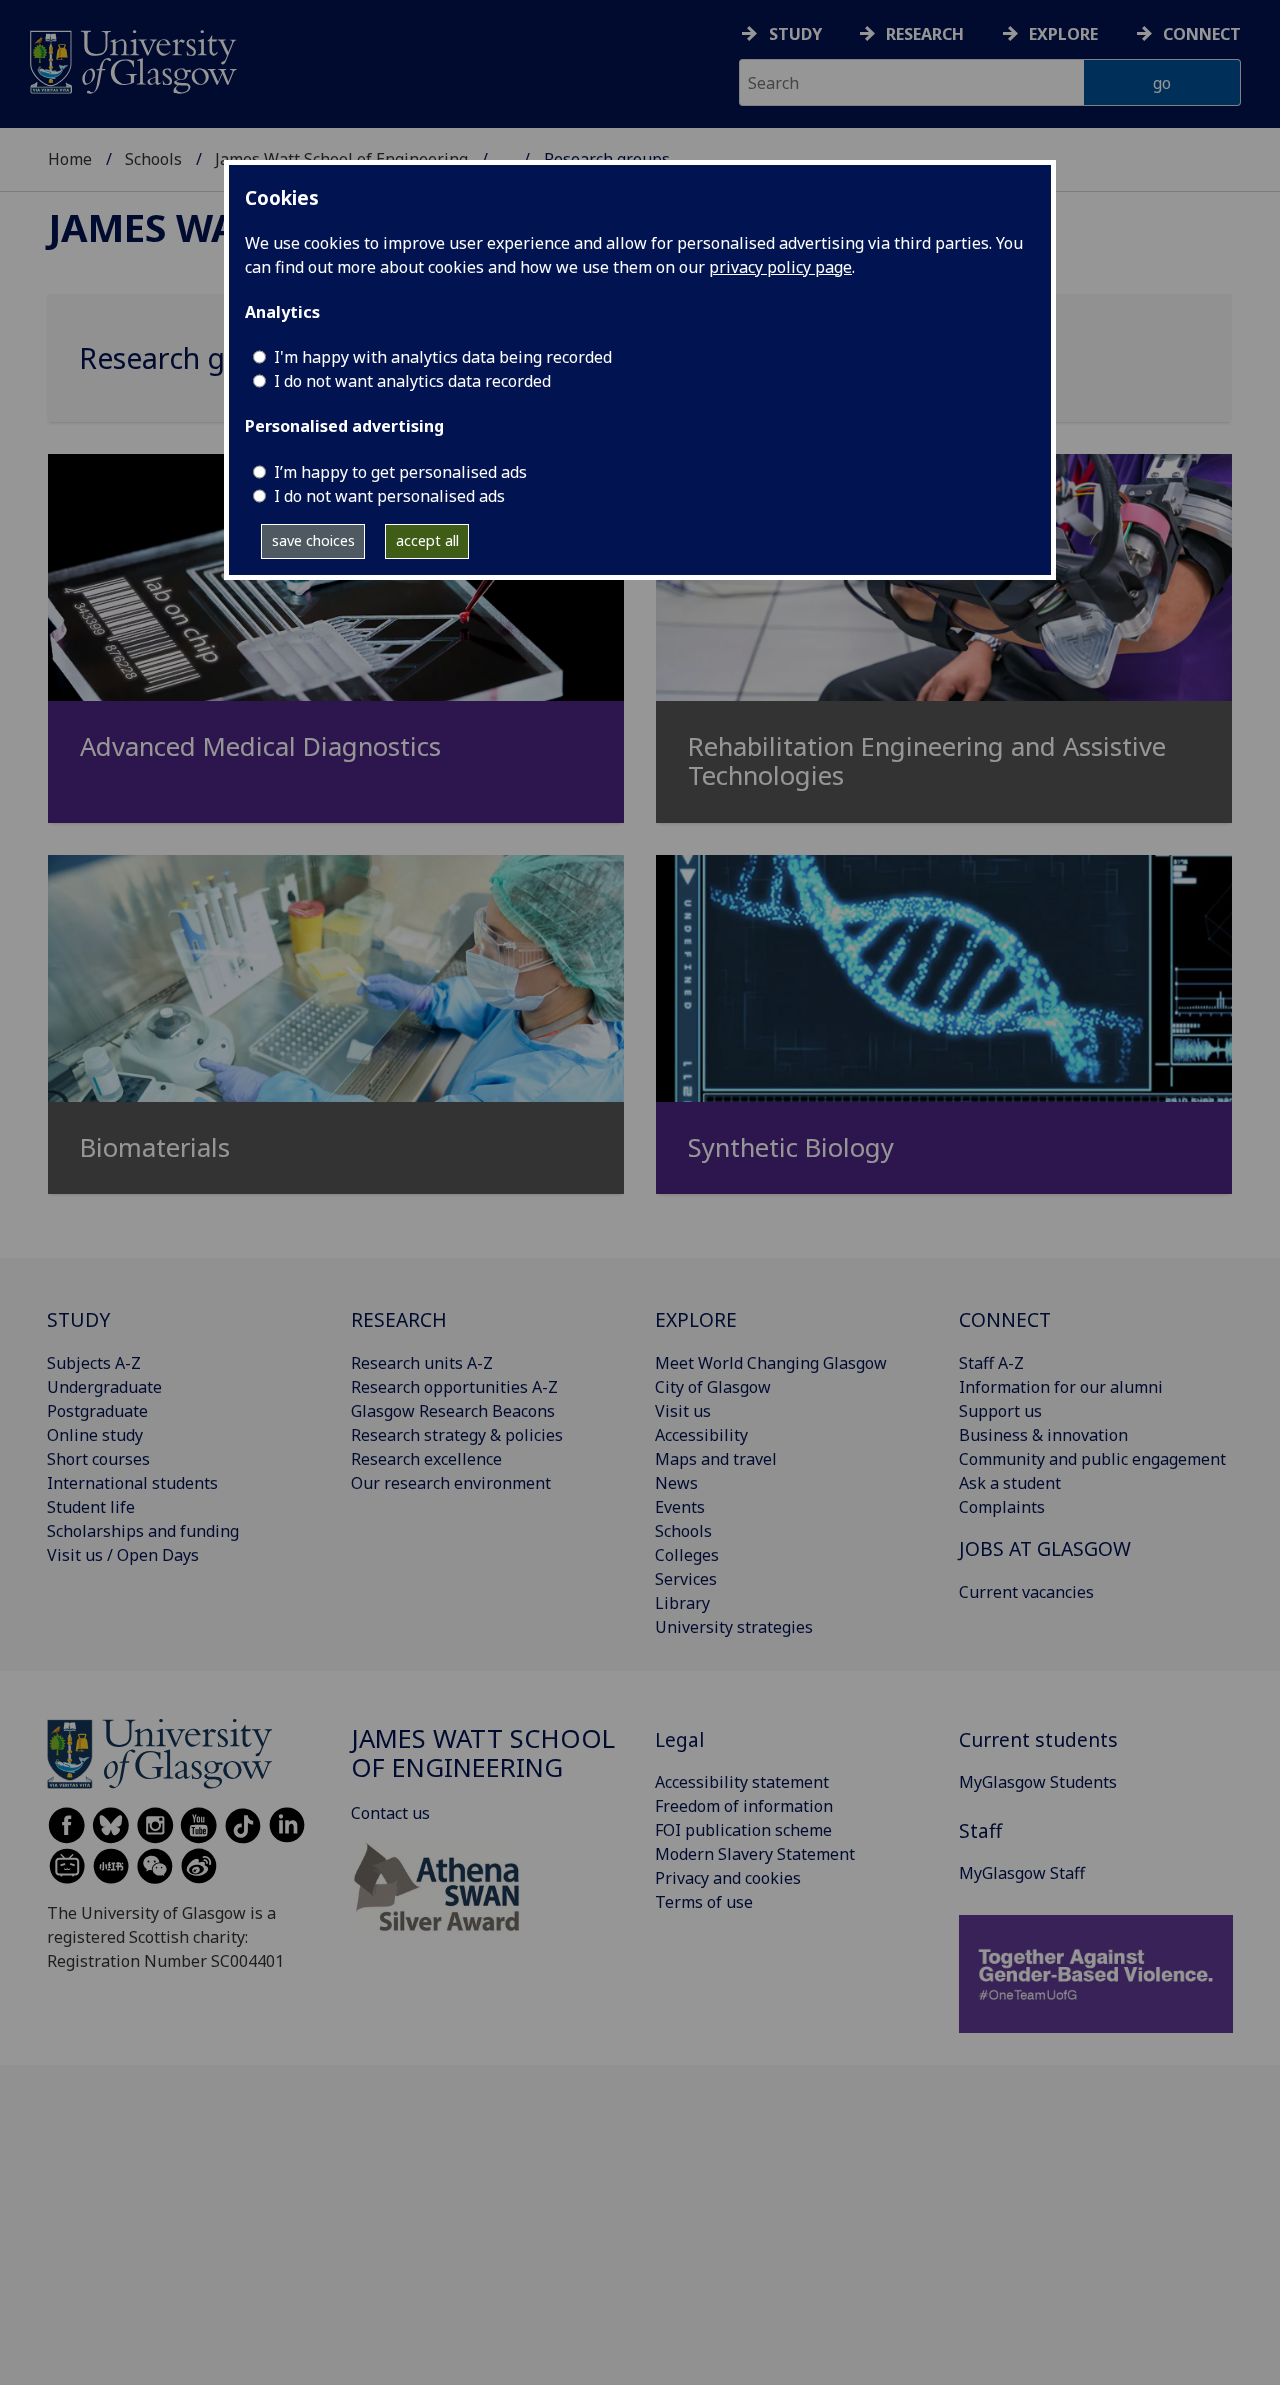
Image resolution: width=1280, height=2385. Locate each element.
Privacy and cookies (728, 1878)
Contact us (390, 1813)
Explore (1063, 34)
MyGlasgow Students (1038, 1782)
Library (682, 1603)
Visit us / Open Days (123, 1555)
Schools (153, 159)
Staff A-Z (991, 1363)
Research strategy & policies (457, 1435)
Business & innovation (1043, 1435)
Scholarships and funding (143, 1531)
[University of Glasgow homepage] (131, 59)
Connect (1202, 34)
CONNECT (1005, 1319)
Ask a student (1010, 1483)
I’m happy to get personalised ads (400, 472)
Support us (1000, 1411)
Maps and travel (716, 1459)
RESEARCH (399, 1319)
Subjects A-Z (94, 1363)
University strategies (734, 1627)
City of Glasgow (713, 1387)
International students (132, 1483)
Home (70, 159)
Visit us (683, 1411)
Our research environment (451, 1483)
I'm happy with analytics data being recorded (443, 357)
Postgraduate (97, 1411)
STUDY (78, 1319)
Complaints (1002, 1507)
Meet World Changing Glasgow (771, 1363)
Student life (91, 1507)
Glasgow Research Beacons (453, 1411)
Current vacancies (1026, 1592)
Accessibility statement (742, 1782)
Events (680, 1507)
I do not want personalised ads (389, 496)
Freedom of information (744, 1806)
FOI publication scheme (743, 1830)
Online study (95, 1435)
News (676, 1483)
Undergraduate (104, 1387)
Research (925, 34)
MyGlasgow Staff (1022, 1873)
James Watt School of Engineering (483, 1753)
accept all (427, 540)
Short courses (98, 1459)
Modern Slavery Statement (755, 1854)
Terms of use (704, 1902)
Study (795, 34)
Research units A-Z (422, 1363)
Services (686, 1579)
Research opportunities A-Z (454, 1387)
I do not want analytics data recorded (412, 381)
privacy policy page (780, 267)
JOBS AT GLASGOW (1045, 1548)
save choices (313, 540)
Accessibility (701, 1435)
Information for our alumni (1061, 1387)
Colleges (687, 1555)
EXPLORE (696, 1319)
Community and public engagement (1092, 1459)
